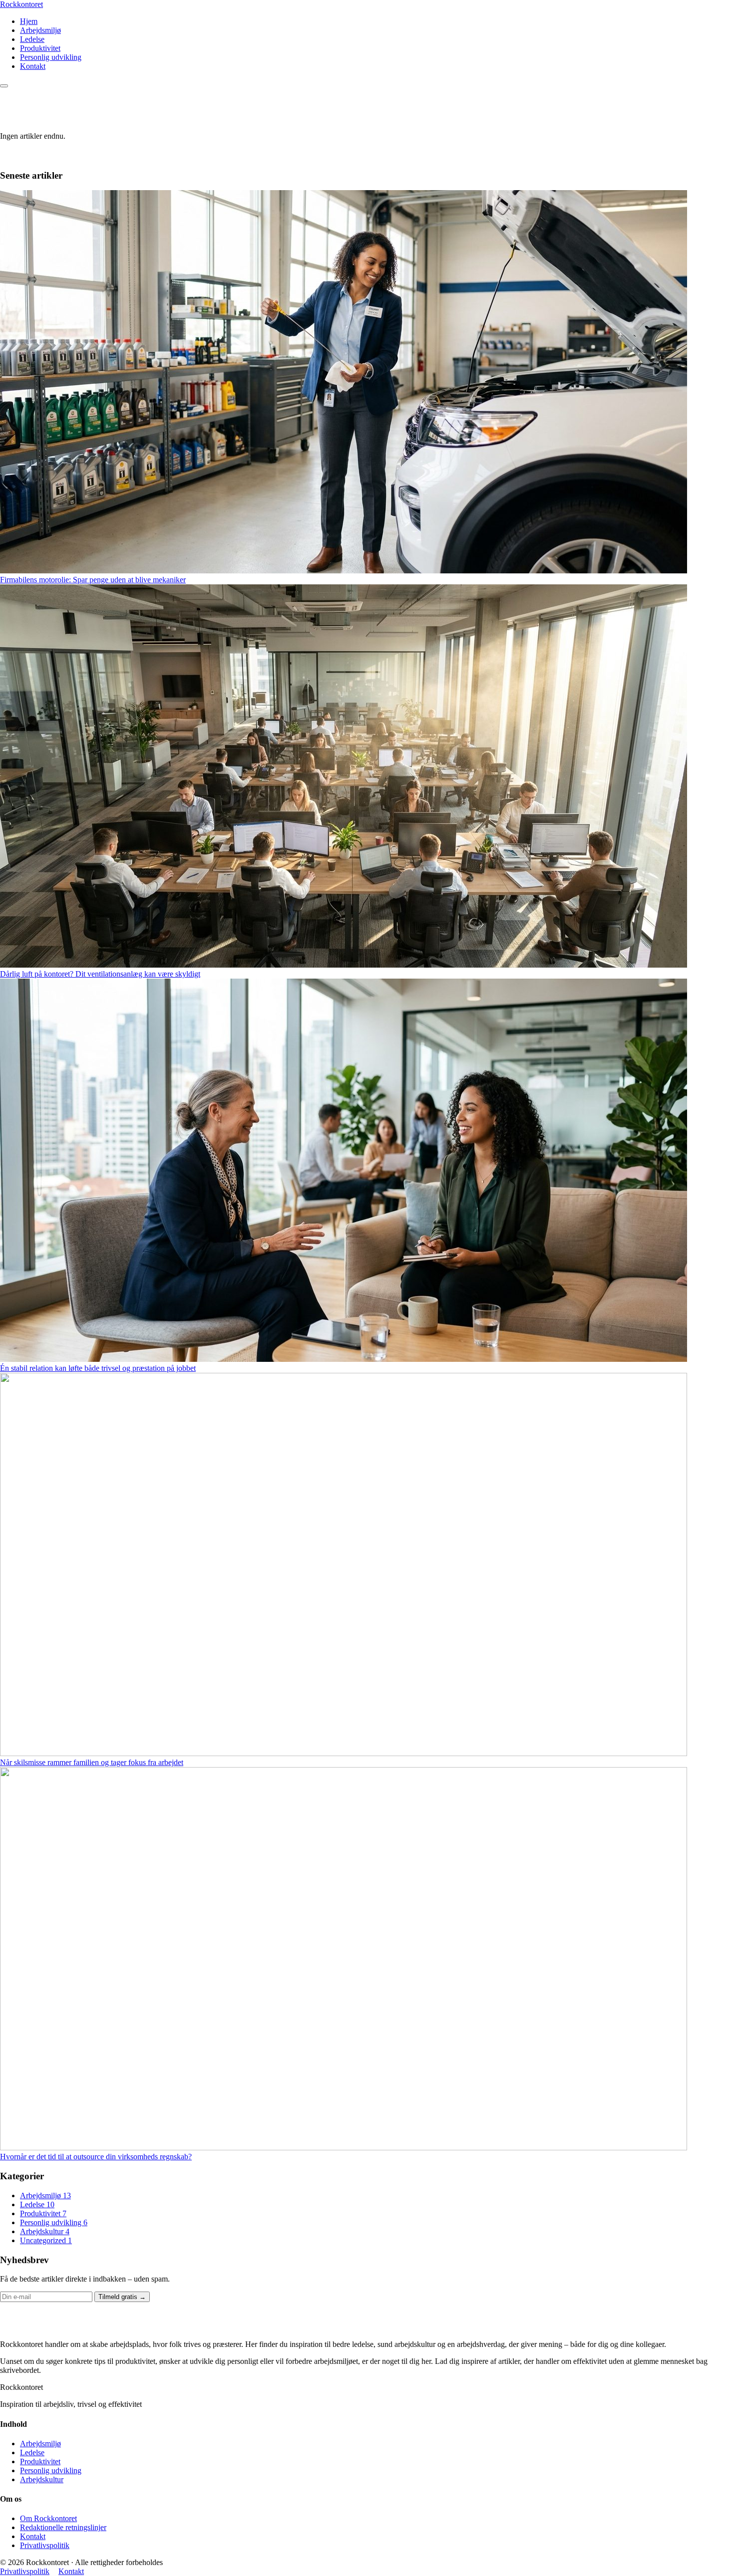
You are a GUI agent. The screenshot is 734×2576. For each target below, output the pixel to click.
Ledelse (32, 39)
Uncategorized (46, 2240)
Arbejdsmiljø (40, 30)
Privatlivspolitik (45, 2545)
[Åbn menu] (4, 86)
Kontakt (33, 66)
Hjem (29, 21)
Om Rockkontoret (48, 2518)
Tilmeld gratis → (122, 2297)
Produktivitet (40, 48)
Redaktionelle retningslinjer (63, 2527)
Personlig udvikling (51, 57)
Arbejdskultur (45, 2231)
